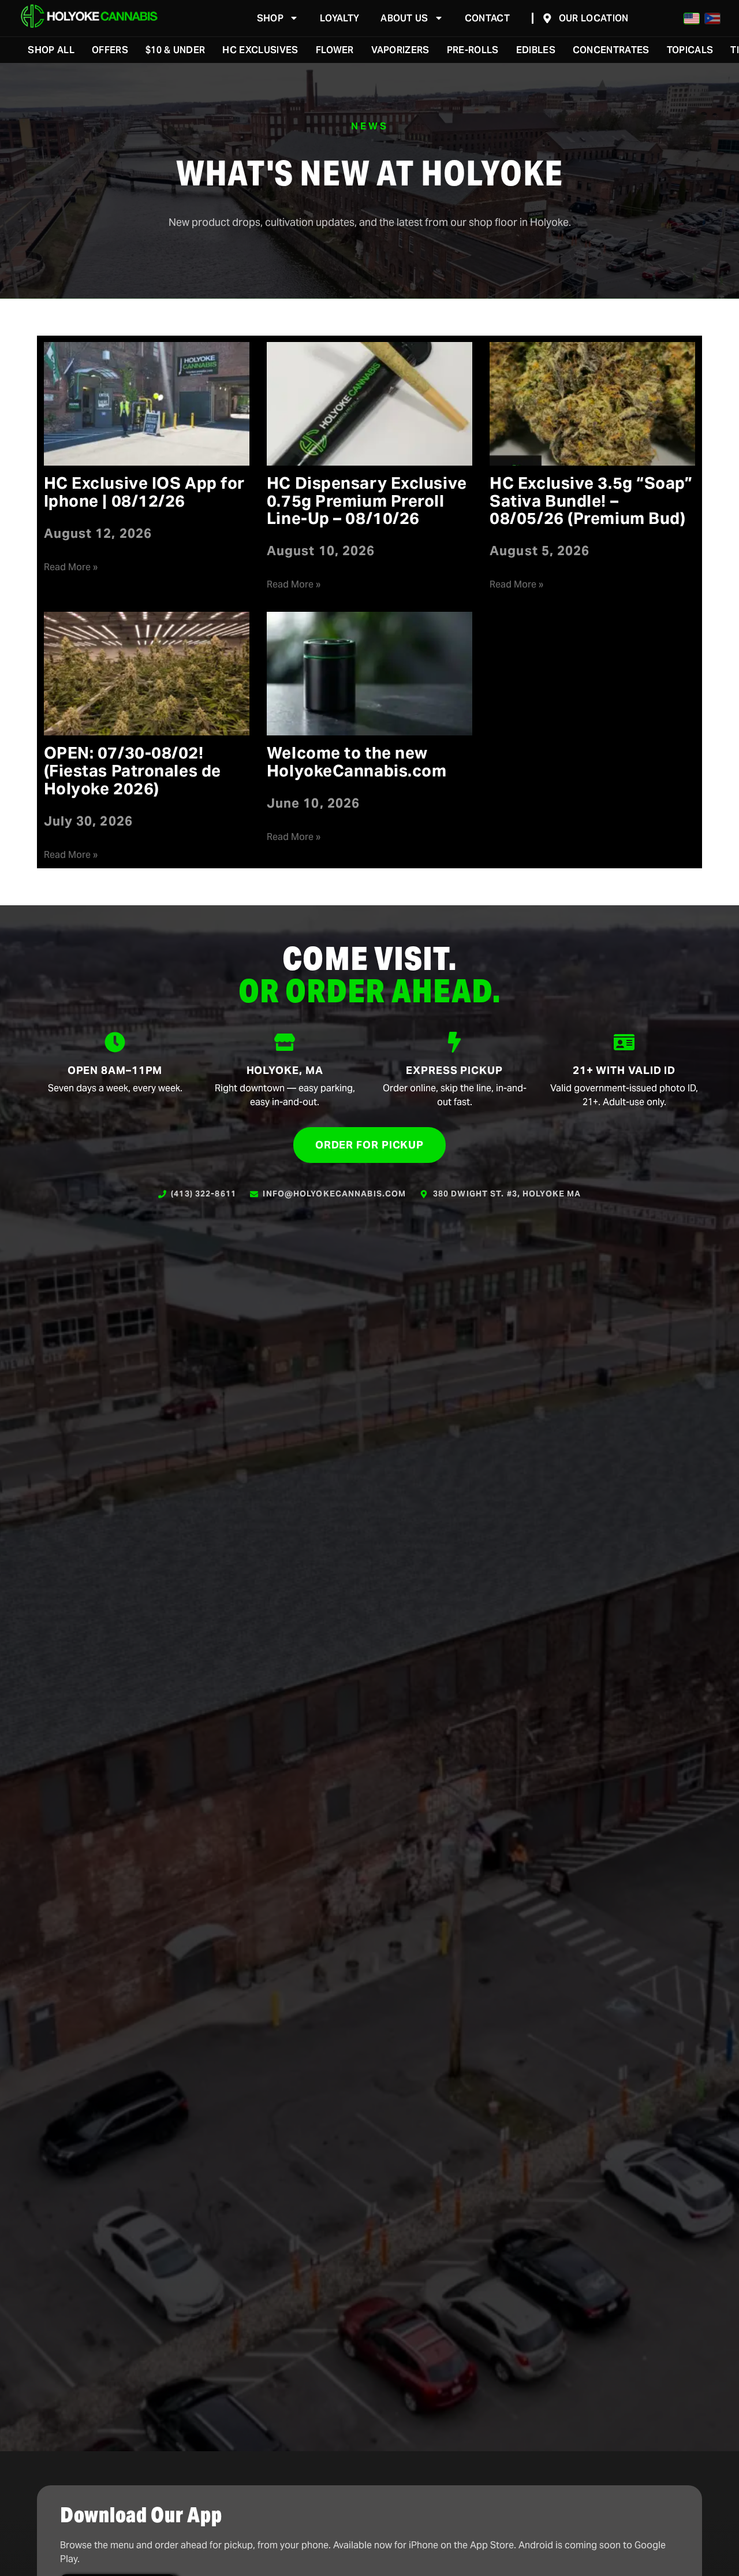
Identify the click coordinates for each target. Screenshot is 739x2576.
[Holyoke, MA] (285, 1042)
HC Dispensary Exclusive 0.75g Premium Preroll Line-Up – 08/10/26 (367, 501)
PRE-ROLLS (473, 50)
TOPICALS (690, 50)
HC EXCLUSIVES (260, 50)
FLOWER (335, 50)
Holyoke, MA (285, 1070)
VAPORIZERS (400, 50)
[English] (692, 18)
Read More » (71, 567)
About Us (404, 18)
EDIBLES (536, 50)
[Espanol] (712, 18)
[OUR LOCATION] (547, 18)
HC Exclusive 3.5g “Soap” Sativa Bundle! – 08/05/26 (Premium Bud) (591, 501)
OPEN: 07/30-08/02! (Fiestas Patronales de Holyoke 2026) (133, 771)
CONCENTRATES (611, 50)
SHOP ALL (51, 50)
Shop (270, 18)
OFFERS (110, 50)
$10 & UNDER (176, 50)
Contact (487, 18)
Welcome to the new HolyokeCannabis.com (357, 762)
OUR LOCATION (594, 18)
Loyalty (339, 18)
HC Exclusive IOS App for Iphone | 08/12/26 (144, 492)
